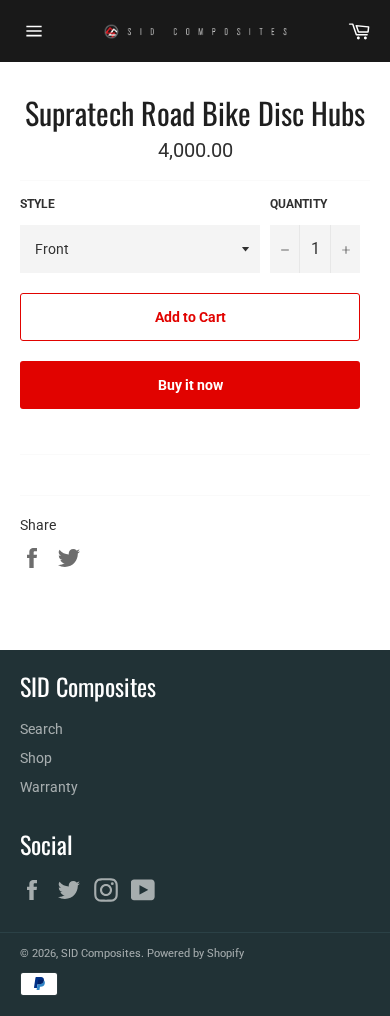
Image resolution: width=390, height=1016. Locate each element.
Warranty (49, 787)
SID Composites (101, 953)
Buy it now (190, 385)
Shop (36, 758)
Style (37, 204)
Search (41, 729)
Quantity (298, 204)
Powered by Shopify (195, 953)
